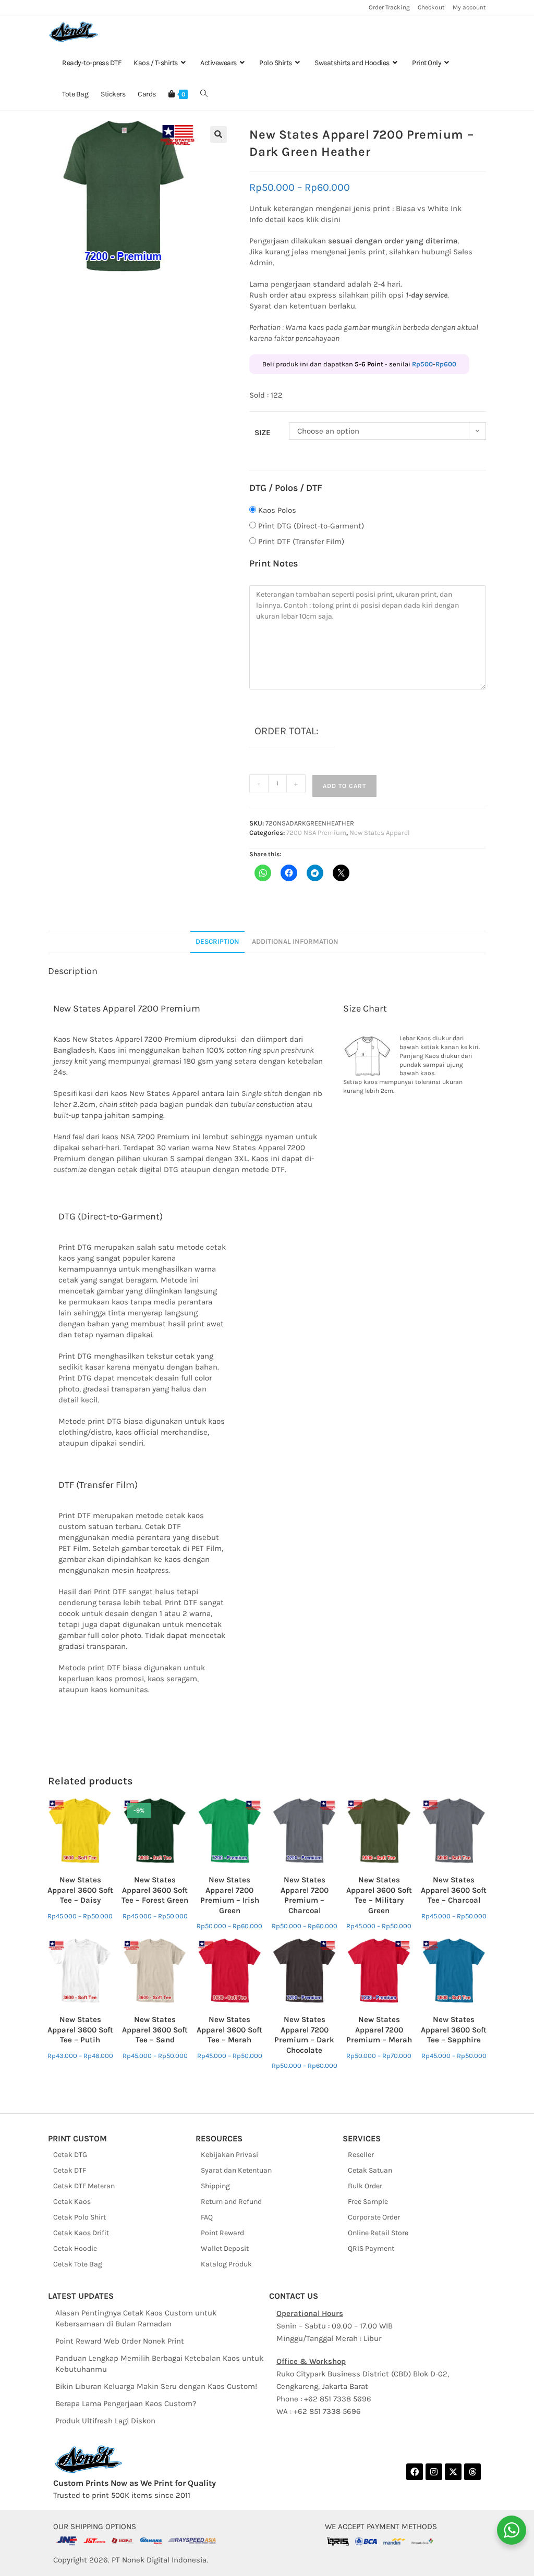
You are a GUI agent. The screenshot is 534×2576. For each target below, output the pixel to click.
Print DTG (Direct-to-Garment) (311, 526)
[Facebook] (415, 2472)
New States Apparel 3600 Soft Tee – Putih (80, 2030)
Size (263, 433)
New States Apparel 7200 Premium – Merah (379, 2030)
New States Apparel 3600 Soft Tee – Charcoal (454, 1890)
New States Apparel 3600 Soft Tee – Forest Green (155, 1890)
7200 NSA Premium (316, 833)
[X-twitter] (453, 2472)
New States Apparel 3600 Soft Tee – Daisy (80, 1890)
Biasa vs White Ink (429, 208)
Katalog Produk (226, 2264)
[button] (219, 134)
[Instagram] (434, 2472)
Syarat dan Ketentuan (236, 2170)
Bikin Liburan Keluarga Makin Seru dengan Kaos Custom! (156, 2386)
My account (469, 7)
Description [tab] (217, 941)
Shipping (215, 2186)
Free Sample (368, 2202)
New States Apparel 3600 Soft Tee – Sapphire (454, 2030)
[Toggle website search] (204, 94)
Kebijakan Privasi (229, 2155)
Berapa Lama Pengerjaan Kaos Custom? (126, 2404)
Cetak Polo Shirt (80, 2217)
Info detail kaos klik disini (295, 219)
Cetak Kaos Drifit (81, 2233)
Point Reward (222, 2233)
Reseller (361, 2155)
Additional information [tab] (295, 941)
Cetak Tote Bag (78, 2264)
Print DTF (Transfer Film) (301, 541)
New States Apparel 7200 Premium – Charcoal (305, 1895)
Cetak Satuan (370, 2170)
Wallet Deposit (225, 2248)
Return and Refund (231, 2202)
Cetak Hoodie (75, 2248)
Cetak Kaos (72, 2202)
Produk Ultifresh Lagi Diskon (105, 2421)
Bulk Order (365, 2186)
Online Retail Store (378, 2233)
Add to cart (344, 786)
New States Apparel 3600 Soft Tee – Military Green (379, 1895)
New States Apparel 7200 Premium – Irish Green (230, 1895)
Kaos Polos (277, 510)
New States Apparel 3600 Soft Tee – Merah (229, 2030)
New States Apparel (380, 833)
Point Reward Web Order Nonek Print (120, 2341)
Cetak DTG (70, 2155)
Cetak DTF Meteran (84, 2186)
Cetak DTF (70, 2170)
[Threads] (472, 2472)
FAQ (207, 2217)
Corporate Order (374, 2217)
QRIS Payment (371, 2248)
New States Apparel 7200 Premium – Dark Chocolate (304, 2035)
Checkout (431, 7)
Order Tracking (389, 7)
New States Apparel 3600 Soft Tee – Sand (155, 2030)
